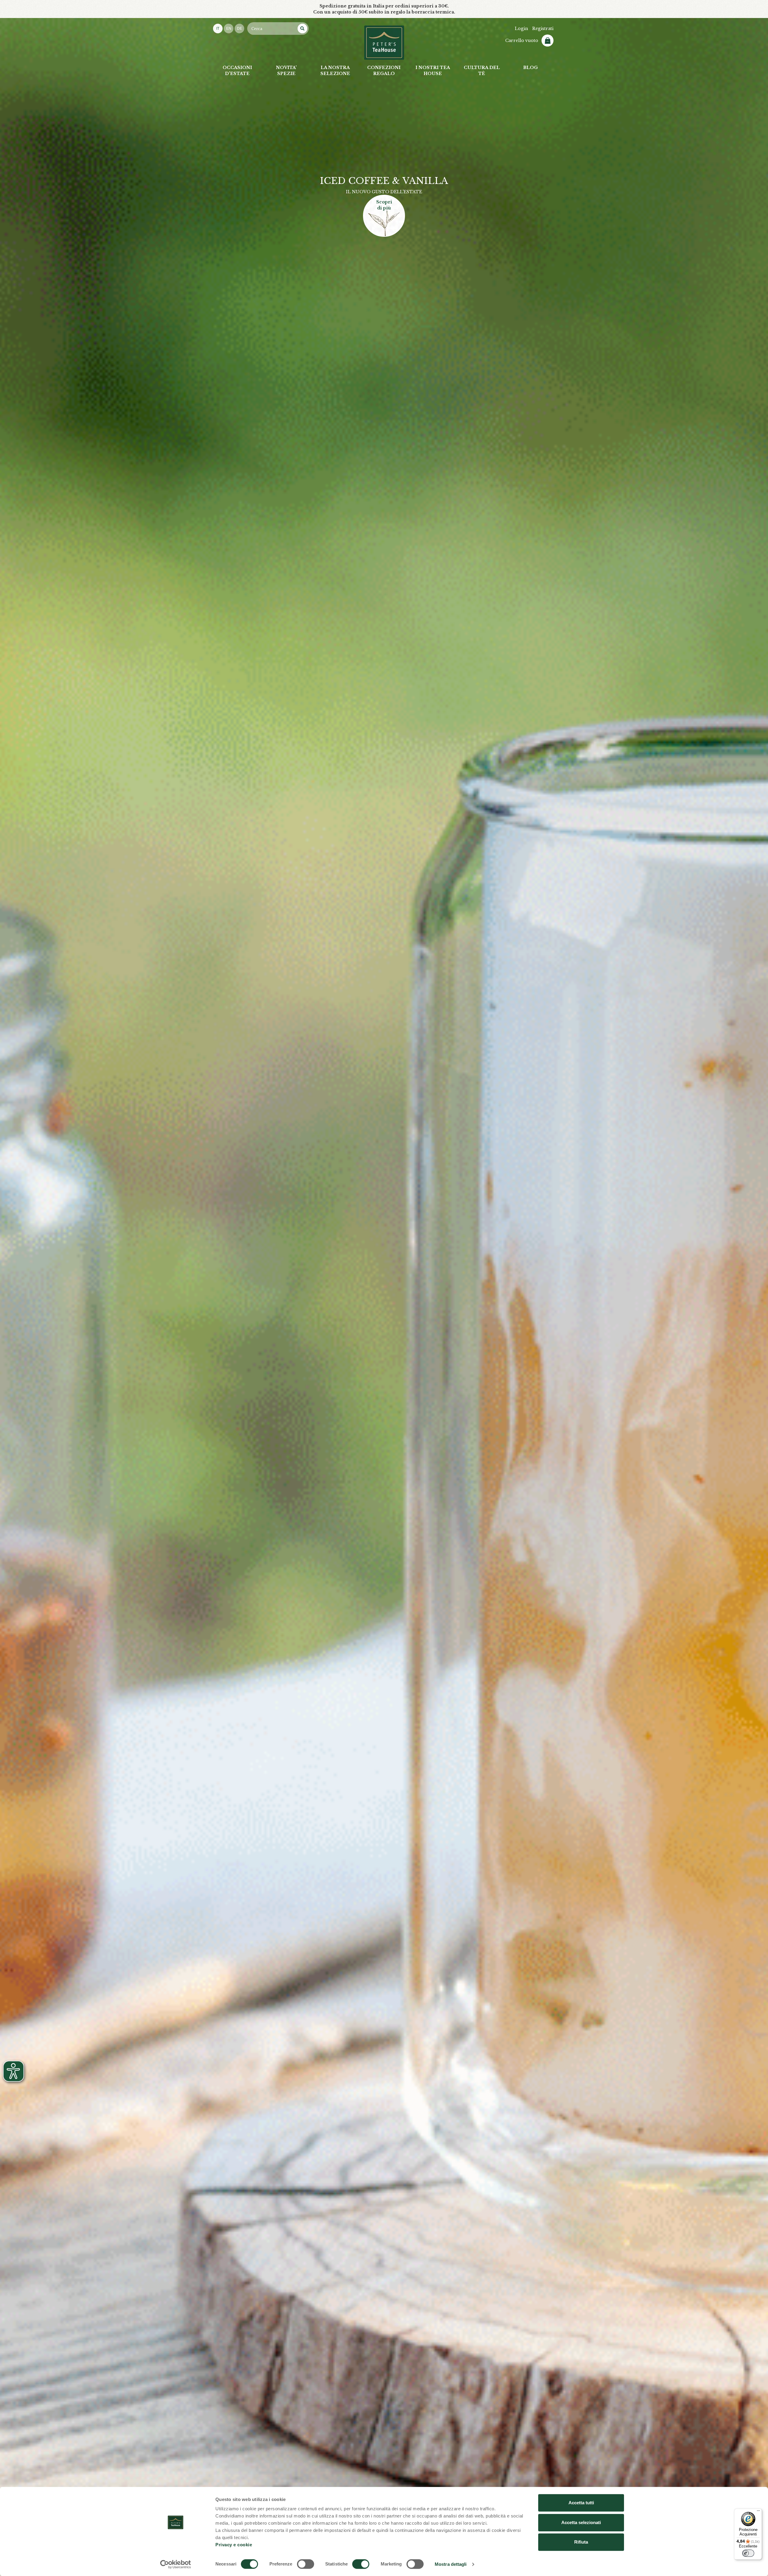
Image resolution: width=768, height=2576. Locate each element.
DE (240, 29)
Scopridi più (384, 215)
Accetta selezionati (581, 2522)
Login (521, 29)
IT (218, 29)
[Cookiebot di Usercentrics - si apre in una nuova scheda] (176, 2564)
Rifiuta (581, 2542)
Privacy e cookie (234, 2545)
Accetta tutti (581, 2503)
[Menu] (758, 2512)
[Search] (302, 29)
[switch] (306, 2564)
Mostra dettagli (451, 2564)
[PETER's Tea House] (384, 43)
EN (229, 29)
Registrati (543, 29)
